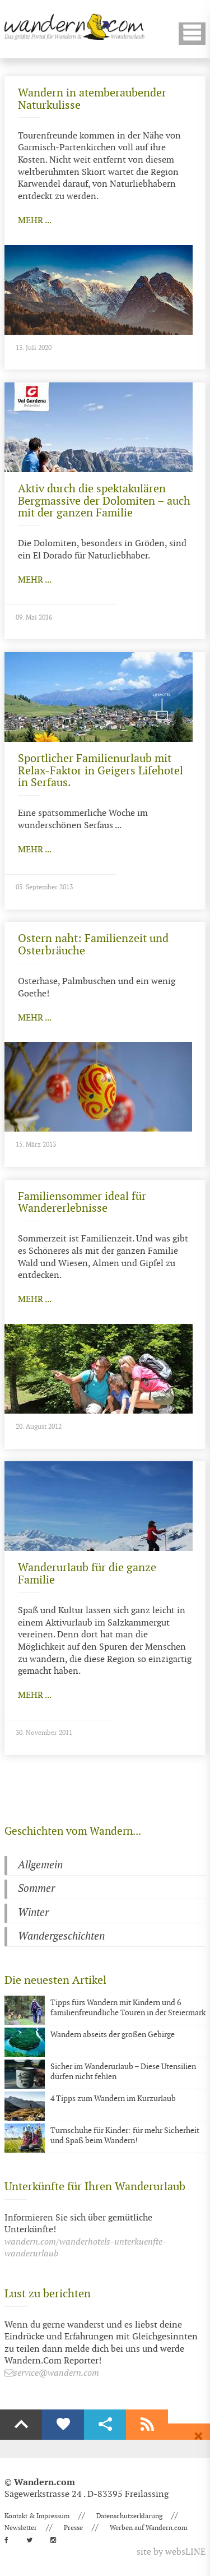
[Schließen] (198, 2436)
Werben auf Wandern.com (148, 2528)
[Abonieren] (147, 2425)
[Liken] (63, 2425)
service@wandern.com (56, 2373)
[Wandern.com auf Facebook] (10, 2540)
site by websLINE (171, 2552)
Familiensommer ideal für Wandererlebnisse (82, 1203)
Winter (33, 1913)
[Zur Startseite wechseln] (74, 27)
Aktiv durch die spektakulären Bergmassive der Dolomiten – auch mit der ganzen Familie (104, 501)
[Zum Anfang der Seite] (21, 2425)
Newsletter (21, 2528)
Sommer (36, 1889)
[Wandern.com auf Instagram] (57, 2540)
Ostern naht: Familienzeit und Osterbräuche (93, 945)
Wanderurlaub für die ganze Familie (87, 1574)
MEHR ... (35, 221)
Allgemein (40, 1865)
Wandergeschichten (61, 1936)
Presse (73, 2528)
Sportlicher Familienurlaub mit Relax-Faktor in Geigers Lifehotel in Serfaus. (101, 771)
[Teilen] (105, 2425)
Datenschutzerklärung (129, 2516)
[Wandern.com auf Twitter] (33, 2540)
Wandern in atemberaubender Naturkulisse (92, 99)
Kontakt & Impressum (37, 2516)
